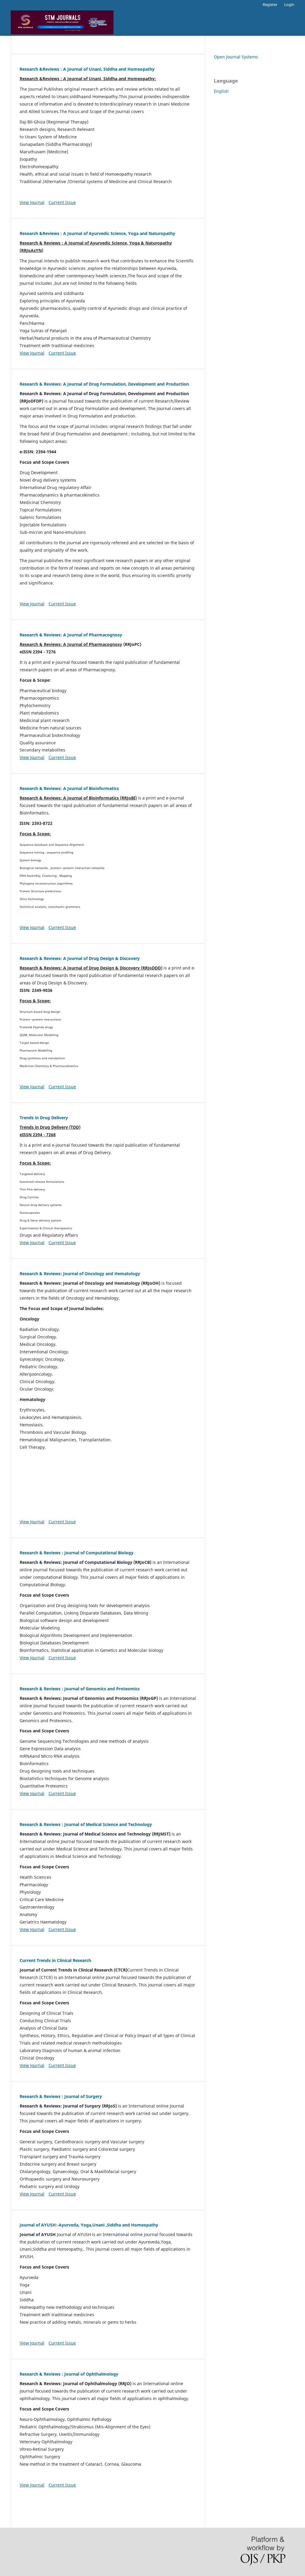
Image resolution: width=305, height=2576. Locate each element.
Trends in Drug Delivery (44, 1118)
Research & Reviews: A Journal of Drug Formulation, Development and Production (104, 384)
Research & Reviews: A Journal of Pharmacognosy (71, 635)
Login (289, 4)
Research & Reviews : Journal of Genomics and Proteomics (80, 1689)
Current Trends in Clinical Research (55, 1960)
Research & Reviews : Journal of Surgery (61, 2096)
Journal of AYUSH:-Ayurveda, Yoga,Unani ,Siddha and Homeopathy (89, 2225)
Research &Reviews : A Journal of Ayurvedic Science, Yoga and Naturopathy (97, 233)
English (221, 91)
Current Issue (62, 202)
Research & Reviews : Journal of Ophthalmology (69, 2374)
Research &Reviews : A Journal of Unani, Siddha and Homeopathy (87, 69)
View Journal (32, 202)
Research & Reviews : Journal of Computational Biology (77, 1553)
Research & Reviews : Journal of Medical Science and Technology (86, 1824)
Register (270, 4)
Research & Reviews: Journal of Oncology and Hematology (80, 1274)
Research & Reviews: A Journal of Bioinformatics (69, 788)
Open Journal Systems (236, 57)
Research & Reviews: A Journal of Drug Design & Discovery (80, 958)
